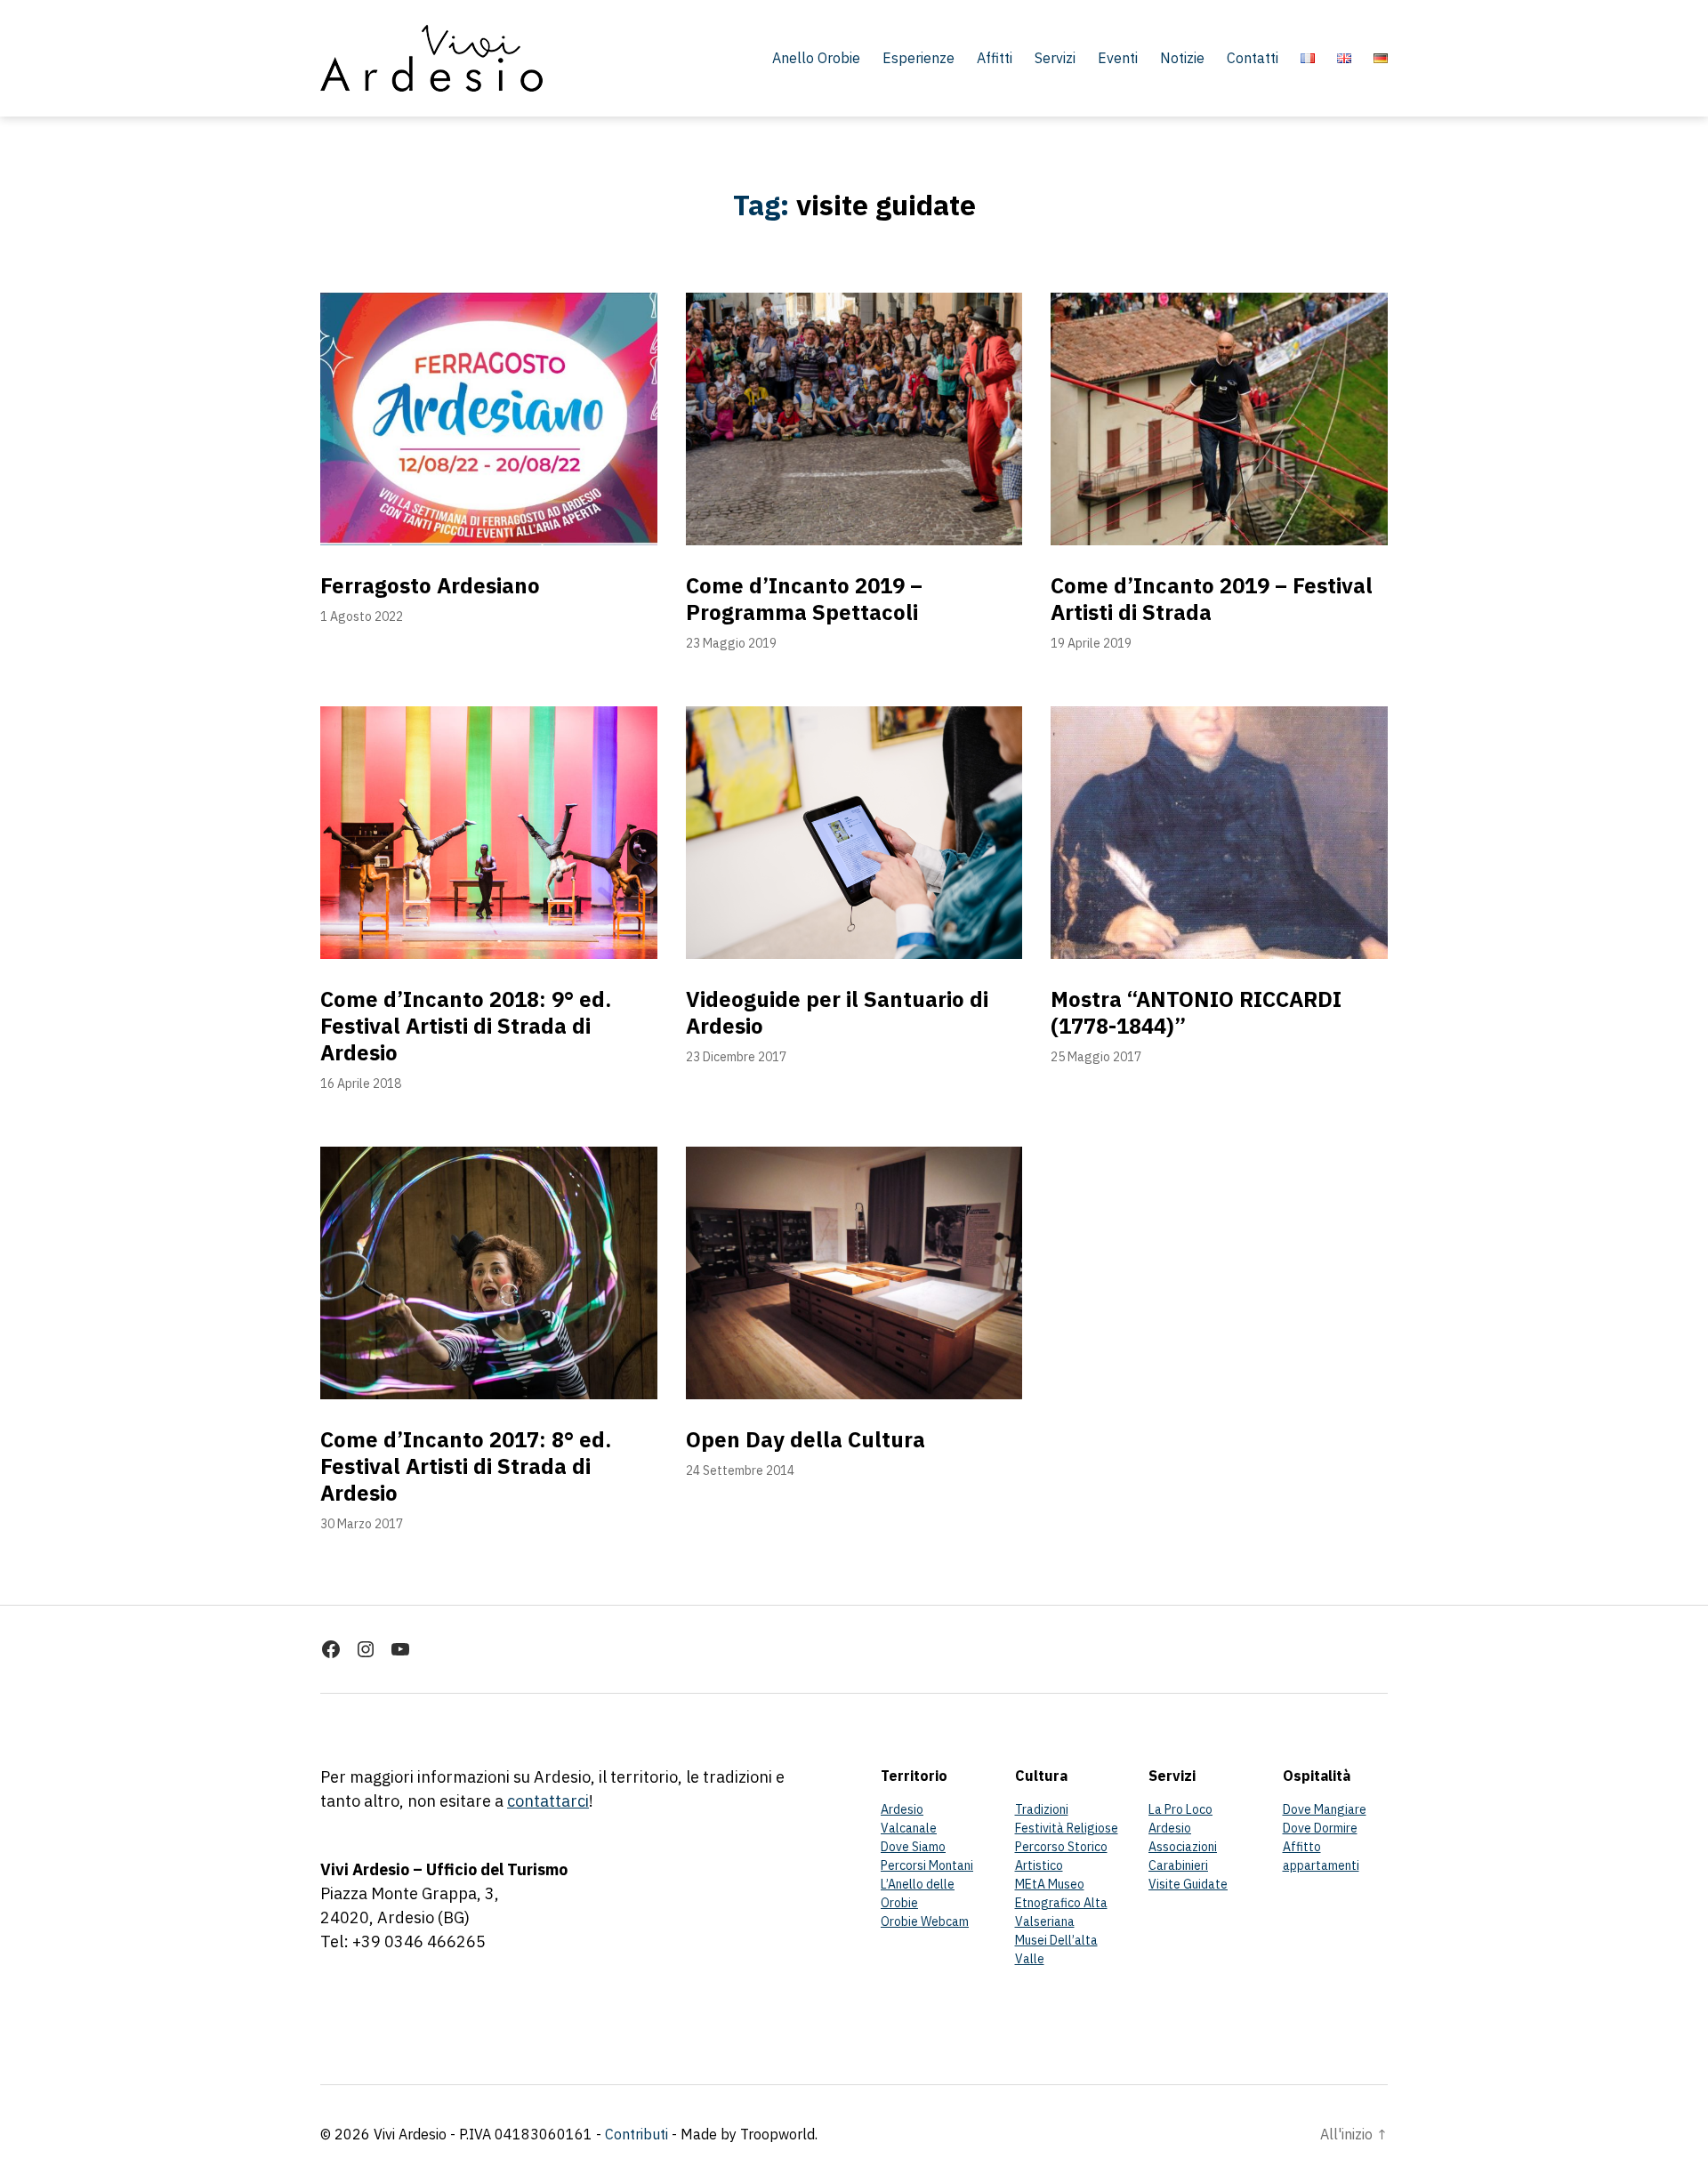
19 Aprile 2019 (1091, 643)
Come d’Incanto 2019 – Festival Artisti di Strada (1212, 599)
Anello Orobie (816, 58)
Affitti (995, 58)
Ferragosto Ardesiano (430, 585)
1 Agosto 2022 (362, 616)
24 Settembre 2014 (740, 1470)
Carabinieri (1178, 1865)
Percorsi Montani (927, 1865)
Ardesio (902, 1809)
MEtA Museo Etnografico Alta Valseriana (1061, 1903)
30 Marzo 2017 (362, 1524)
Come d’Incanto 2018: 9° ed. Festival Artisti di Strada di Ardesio (466, 1026)
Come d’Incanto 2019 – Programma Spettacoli (804, 599)
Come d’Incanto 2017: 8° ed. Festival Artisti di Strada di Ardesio (466, 1466)
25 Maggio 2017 (1096, 1057)
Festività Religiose (1067, 1828)
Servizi (1055, 58)
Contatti (1253, 58)
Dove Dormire (1320, 1828)
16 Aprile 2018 (361, 1083)
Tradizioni (1042, 1809)
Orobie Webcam (925, 1921)
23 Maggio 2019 (731, 643)
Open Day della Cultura (806, 1439)
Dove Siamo (913, 1847)
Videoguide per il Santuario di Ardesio (837, 1012)
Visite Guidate (1188, 1884)
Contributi (636, 2134)
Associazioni (1183, 1847)
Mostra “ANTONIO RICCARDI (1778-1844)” (1196, 1012)
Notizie (1182, 58)
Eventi (1118, 58)
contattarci (548, 1801)
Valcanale (909, 1828)
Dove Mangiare (1325, 1809)
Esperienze (918, 58)
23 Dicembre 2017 (736, 1057)
